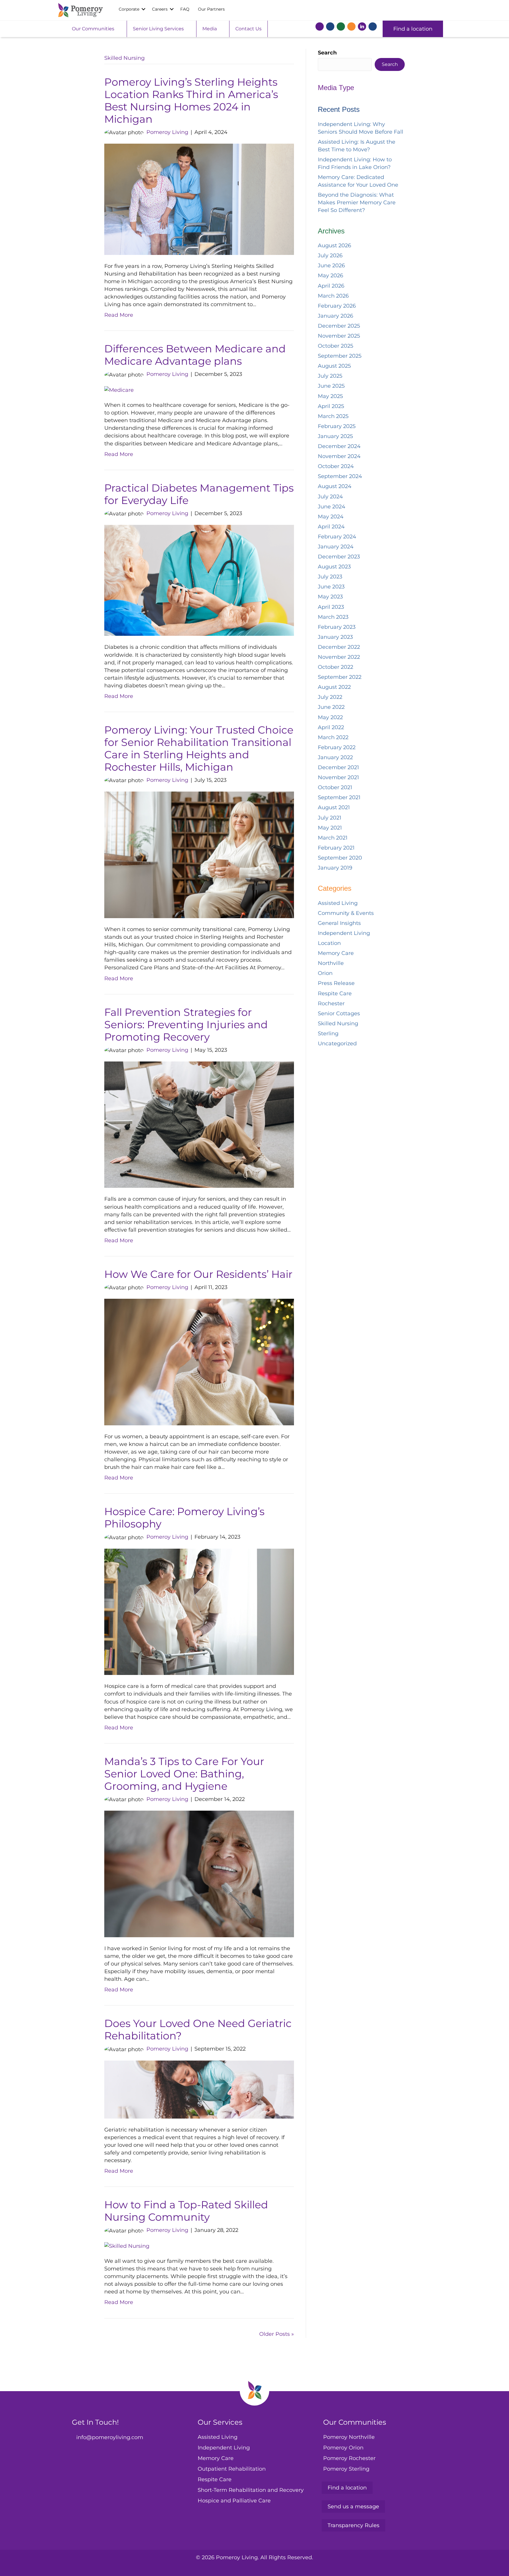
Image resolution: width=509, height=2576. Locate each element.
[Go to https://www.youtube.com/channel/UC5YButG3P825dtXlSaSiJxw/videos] (351, 28)
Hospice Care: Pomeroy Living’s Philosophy (184, 1518)
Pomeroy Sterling (346, 2469)
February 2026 (337, 306)
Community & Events (346, 913)
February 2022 (337, 747)
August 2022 (334, 687)
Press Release (336, 983)
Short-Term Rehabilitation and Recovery (251, 2490)
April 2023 (331, 607)
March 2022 (333, 737)
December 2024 (339, 446)
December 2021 (338, 767)
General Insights (339, 923)
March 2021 (333, 838)
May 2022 (330, 717)
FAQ (185, 9)
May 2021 (330, 828)
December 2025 (339, 326)
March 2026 (333, 296)
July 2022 (330, 697)
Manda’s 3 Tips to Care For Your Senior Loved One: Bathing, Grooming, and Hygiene (184, 1774)
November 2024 (339, 456)
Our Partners (211, 9)
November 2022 (339, 657)
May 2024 (331, 517)
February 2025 (337, 426)
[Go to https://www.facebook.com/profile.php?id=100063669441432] (320, 28)
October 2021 (335, 787)
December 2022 (339, 647)
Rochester (331, 1003)
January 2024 (336, 547)
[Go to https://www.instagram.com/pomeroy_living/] (341, 28)
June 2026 (331, 266)
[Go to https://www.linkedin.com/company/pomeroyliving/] (362, 26)
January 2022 (335, 757)
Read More (119, 315)
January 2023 (335, 637)
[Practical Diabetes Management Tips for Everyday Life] (199, 580)
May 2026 (330, 276)
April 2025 (331, 406)
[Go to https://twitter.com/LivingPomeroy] (330, 28)
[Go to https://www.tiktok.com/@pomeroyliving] (373, 28)
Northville (331, 963)
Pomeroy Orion (343, 2447)
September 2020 (340, 858)
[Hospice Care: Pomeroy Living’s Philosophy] (199, 1611)
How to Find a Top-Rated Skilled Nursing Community (186, 2211)
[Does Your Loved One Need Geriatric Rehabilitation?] (199, 2089)
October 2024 (336, 466)
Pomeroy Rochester (349, 2458)
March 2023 (333, 617)
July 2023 (330, 577)
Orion (325, 973)
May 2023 (330, 597)
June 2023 (331, 587)
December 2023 (339, 557)
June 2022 (331, 707)
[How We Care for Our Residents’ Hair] (199, 1362)
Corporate (129, 9)
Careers (160, 9)
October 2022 (336, 667)
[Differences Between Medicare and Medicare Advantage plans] (119, 390)
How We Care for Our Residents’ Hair (198, 1274)
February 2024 (337, 537)
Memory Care (336, 953)
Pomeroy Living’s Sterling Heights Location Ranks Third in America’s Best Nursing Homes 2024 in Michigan (191, 101)
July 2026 (330, 256)
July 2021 (330, 818)
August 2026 (334, 246)
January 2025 (335, 436)
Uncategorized (337, 1044)
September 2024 (340, 476)
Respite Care (335, 993)
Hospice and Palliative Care (234, 2501)
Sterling (328, 1034)
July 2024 (330, 497)
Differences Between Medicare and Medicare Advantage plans (195, 355)
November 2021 (338, 777)
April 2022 (331, 727)
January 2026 (336, 316)
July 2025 (330, 376)
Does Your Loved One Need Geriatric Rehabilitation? (198, 2030)
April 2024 (331, 527)
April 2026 (331, 286)
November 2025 (339, 336)
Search (327, 53)
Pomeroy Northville (349, 2437)
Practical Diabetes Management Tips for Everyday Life (199, 494)
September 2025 (340, 356)
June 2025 (331, 386)
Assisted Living (338, 903)
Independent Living (344, 933)
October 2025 (336, 346)
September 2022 (340, 677)
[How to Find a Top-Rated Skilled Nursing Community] (127, 2246)
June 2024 (332, 507)
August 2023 (334, 567)
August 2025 (334, 366)
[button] (143, 9)
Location (329, 943)
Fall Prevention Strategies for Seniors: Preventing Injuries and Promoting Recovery (186, 1025)
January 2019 (335, 868)
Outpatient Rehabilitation (232, 2469)
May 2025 (330, 396)
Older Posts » (277, 2334)
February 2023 (337, 627)
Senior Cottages (339, 1014)
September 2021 (339, 797)
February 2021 (336, 848)
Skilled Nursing (338, 1024)
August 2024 (335, 486)
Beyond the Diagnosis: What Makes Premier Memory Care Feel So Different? (357, 203)
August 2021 (334, 807)
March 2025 (333, 416)
